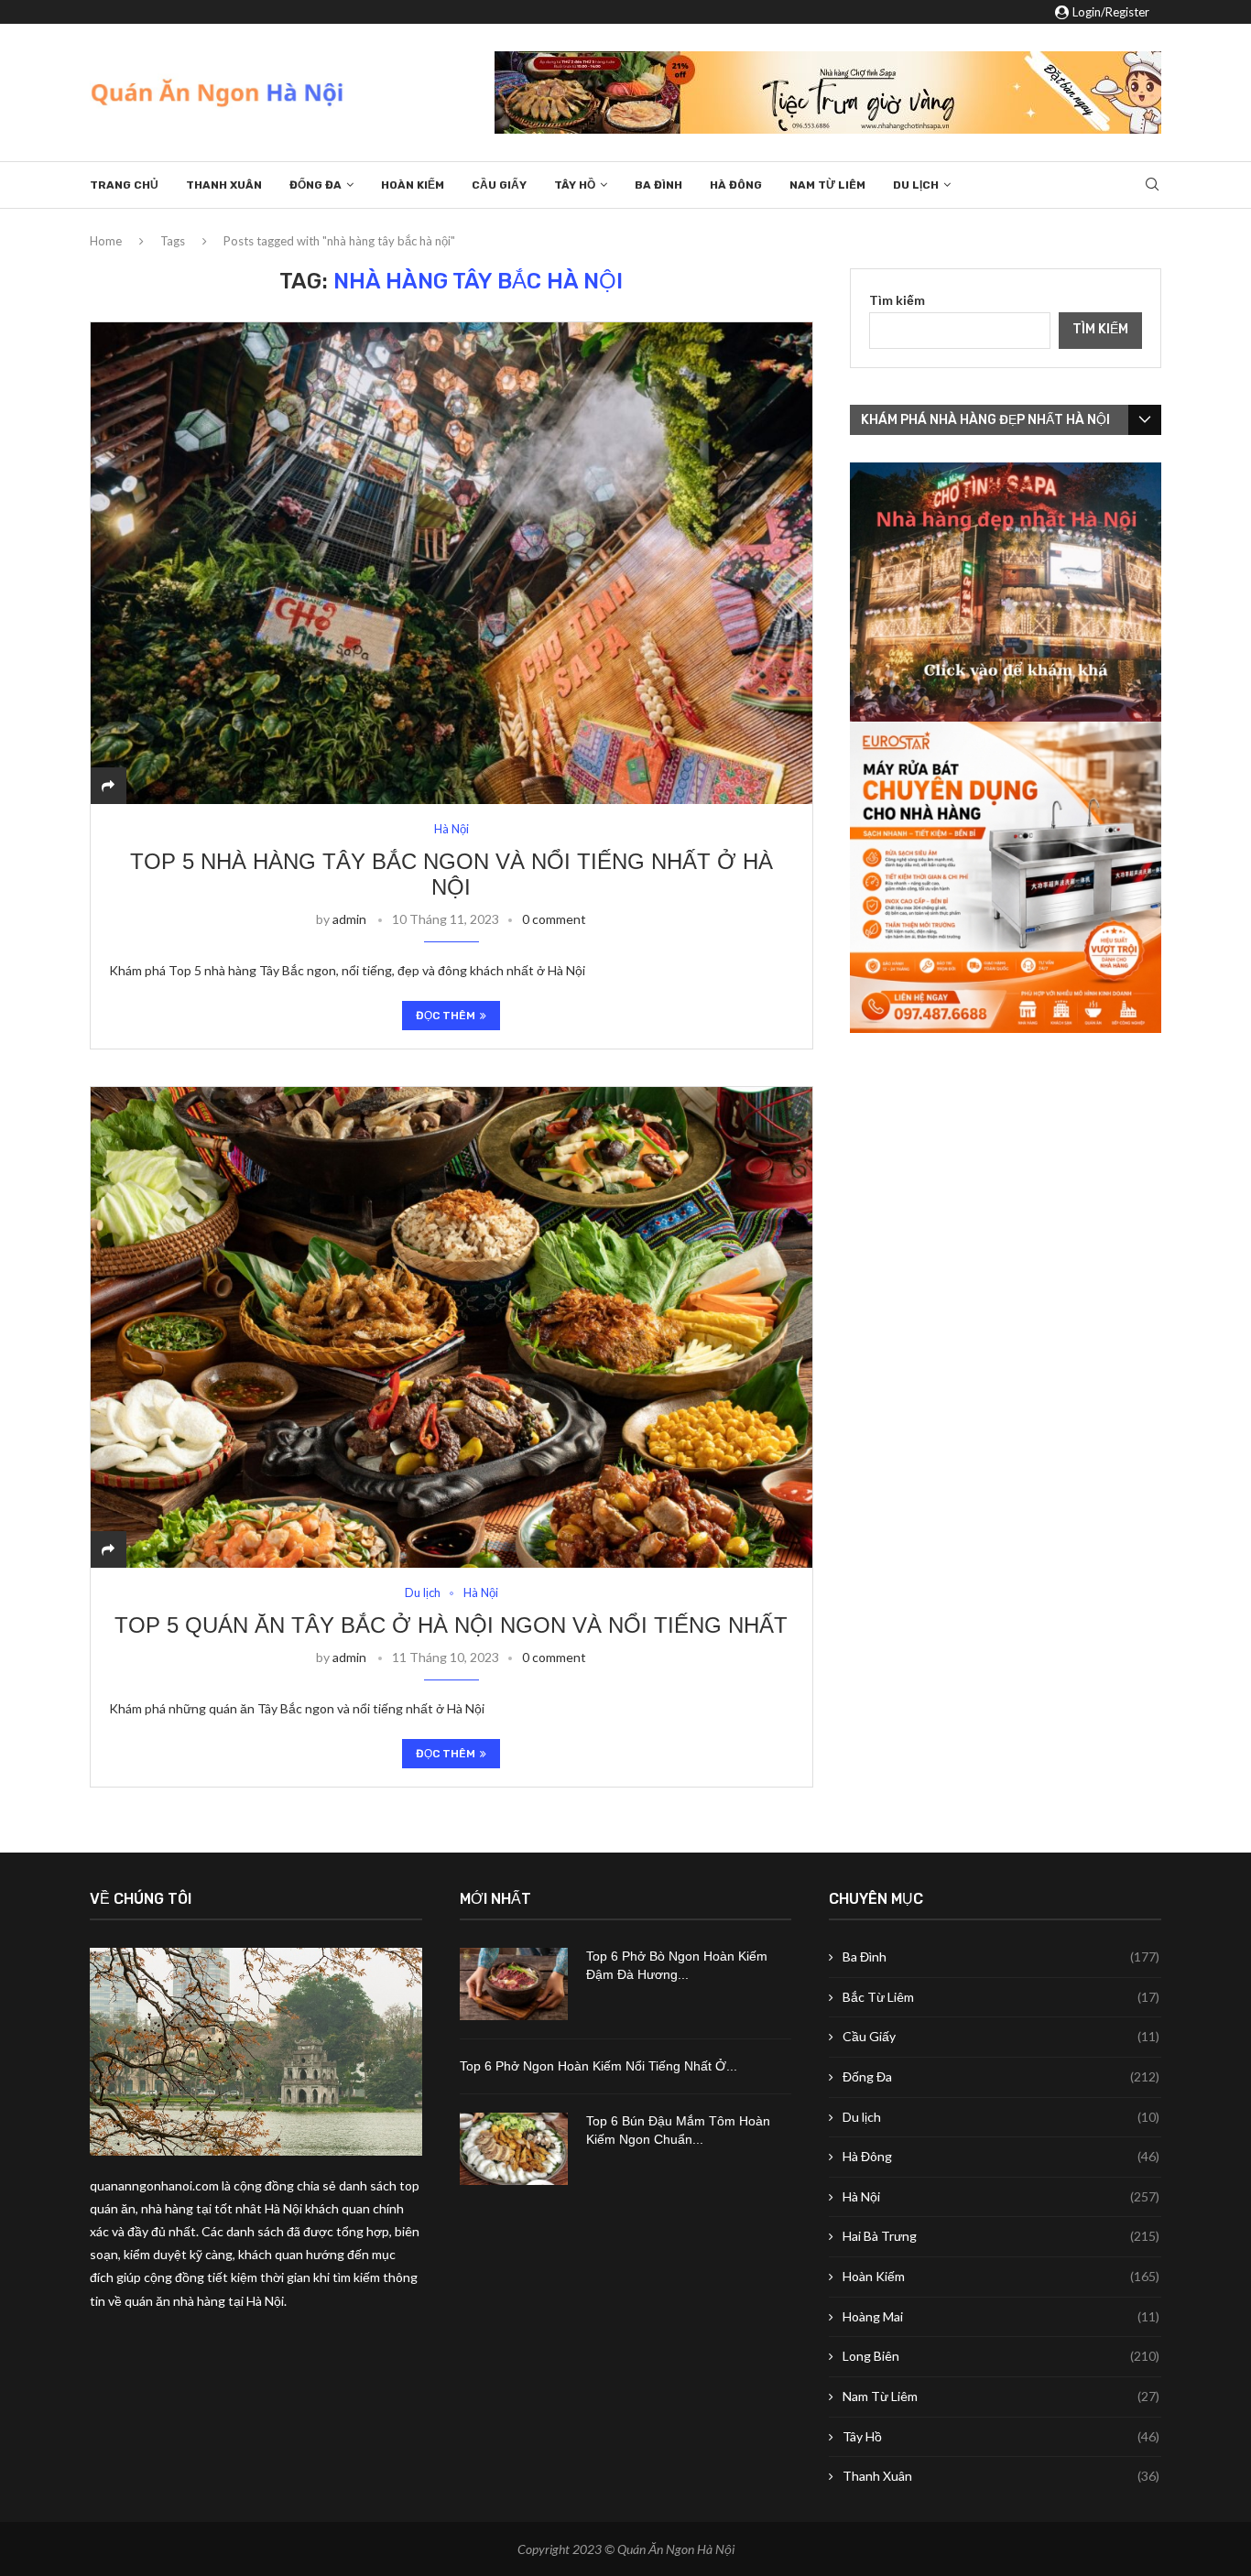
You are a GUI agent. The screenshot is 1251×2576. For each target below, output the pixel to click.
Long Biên (1001, 2356)
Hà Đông (736, 185)
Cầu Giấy (499, 185)
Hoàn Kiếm (413, 185)
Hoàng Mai (1001, 2316)
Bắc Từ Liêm (1001, 1997)
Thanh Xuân (224, 185)
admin (349, 919)
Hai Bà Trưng (1001, 2236)
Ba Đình (658, 185)
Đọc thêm (446, 1016)
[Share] (108, 785)
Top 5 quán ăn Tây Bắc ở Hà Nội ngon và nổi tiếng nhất (451, 1625)
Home (106, 241)
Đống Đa (315, 185)
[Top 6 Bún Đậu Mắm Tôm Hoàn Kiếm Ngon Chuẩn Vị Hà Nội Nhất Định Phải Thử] (514, 2149)
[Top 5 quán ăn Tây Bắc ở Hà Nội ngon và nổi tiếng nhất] (451, 1327)
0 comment (554, 919)
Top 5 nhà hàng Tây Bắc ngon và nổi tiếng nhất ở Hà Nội (451, 874)
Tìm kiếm (897, 300)
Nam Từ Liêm (827, 185)
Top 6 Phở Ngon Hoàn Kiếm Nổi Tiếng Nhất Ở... (598, 2066)
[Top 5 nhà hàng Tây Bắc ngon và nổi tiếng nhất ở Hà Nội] (451, 563)
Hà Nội (1001, 2196)
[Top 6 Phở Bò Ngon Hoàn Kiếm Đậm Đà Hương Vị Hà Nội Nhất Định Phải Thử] (514, 1984)
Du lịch (916, 185)
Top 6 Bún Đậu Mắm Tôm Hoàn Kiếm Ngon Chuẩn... (678, 2130)
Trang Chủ (124, 185)
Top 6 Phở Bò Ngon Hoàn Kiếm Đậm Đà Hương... (677, 1965)
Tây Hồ (575, 185)
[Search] (1152, 185)
